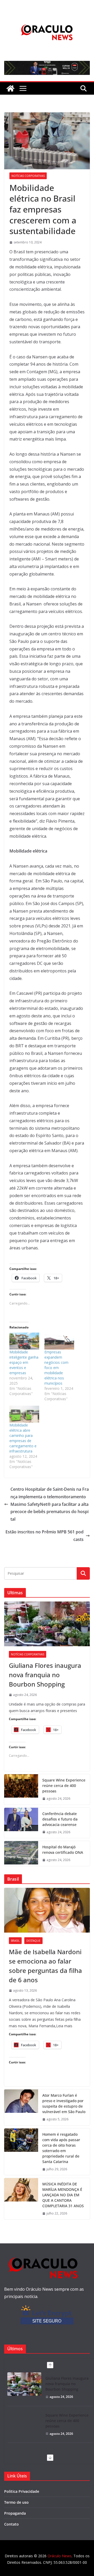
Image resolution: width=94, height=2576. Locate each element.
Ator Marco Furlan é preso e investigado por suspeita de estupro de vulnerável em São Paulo (64, 2103)
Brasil (15, 1941)
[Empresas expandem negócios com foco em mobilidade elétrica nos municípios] (59, 1341)
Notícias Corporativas (28, 176)
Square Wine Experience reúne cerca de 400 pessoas (64, 1786)
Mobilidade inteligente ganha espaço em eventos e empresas (24, 1362)
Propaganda (15, 2513)
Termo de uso (16, 2502)
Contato (11, 2524)
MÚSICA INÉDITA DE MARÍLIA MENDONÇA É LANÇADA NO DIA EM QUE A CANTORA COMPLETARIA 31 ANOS (63, 2195)
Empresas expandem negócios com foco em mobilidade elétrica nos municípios (56, 1368)
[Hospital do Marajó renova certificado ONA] (21, 1854)
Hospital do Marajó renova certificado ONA (63, 1850)
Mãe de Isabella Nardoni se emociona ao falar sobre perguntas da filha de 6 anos (45, 1966)
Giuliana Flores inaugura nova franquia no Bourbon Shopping (45, 1675)
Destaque (33, 1941)
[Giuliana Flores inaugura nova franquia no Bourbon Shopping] (47, 1624)
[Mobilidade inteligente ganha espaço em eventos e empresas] (24, 1341)
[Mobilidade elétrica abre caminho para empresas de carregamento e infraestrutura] (24, 1414)
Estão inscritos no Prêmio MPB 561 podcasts (45, 1536)
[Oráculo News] (10, 88)
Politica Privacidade (22, 2491)
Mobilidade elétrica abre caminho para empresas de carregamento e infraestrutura (23, 1438)
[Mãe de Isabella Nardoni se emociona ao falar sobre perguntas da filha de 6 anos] (47, 1910)
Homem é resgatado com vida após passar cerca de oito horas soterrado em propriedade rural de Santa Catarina (61, 2148)
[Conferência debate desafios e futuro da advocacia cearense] (21, 1823)
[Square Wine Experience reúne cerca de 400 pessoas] (21, 1789)
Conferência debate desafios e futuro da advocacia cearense (60, 1819)
